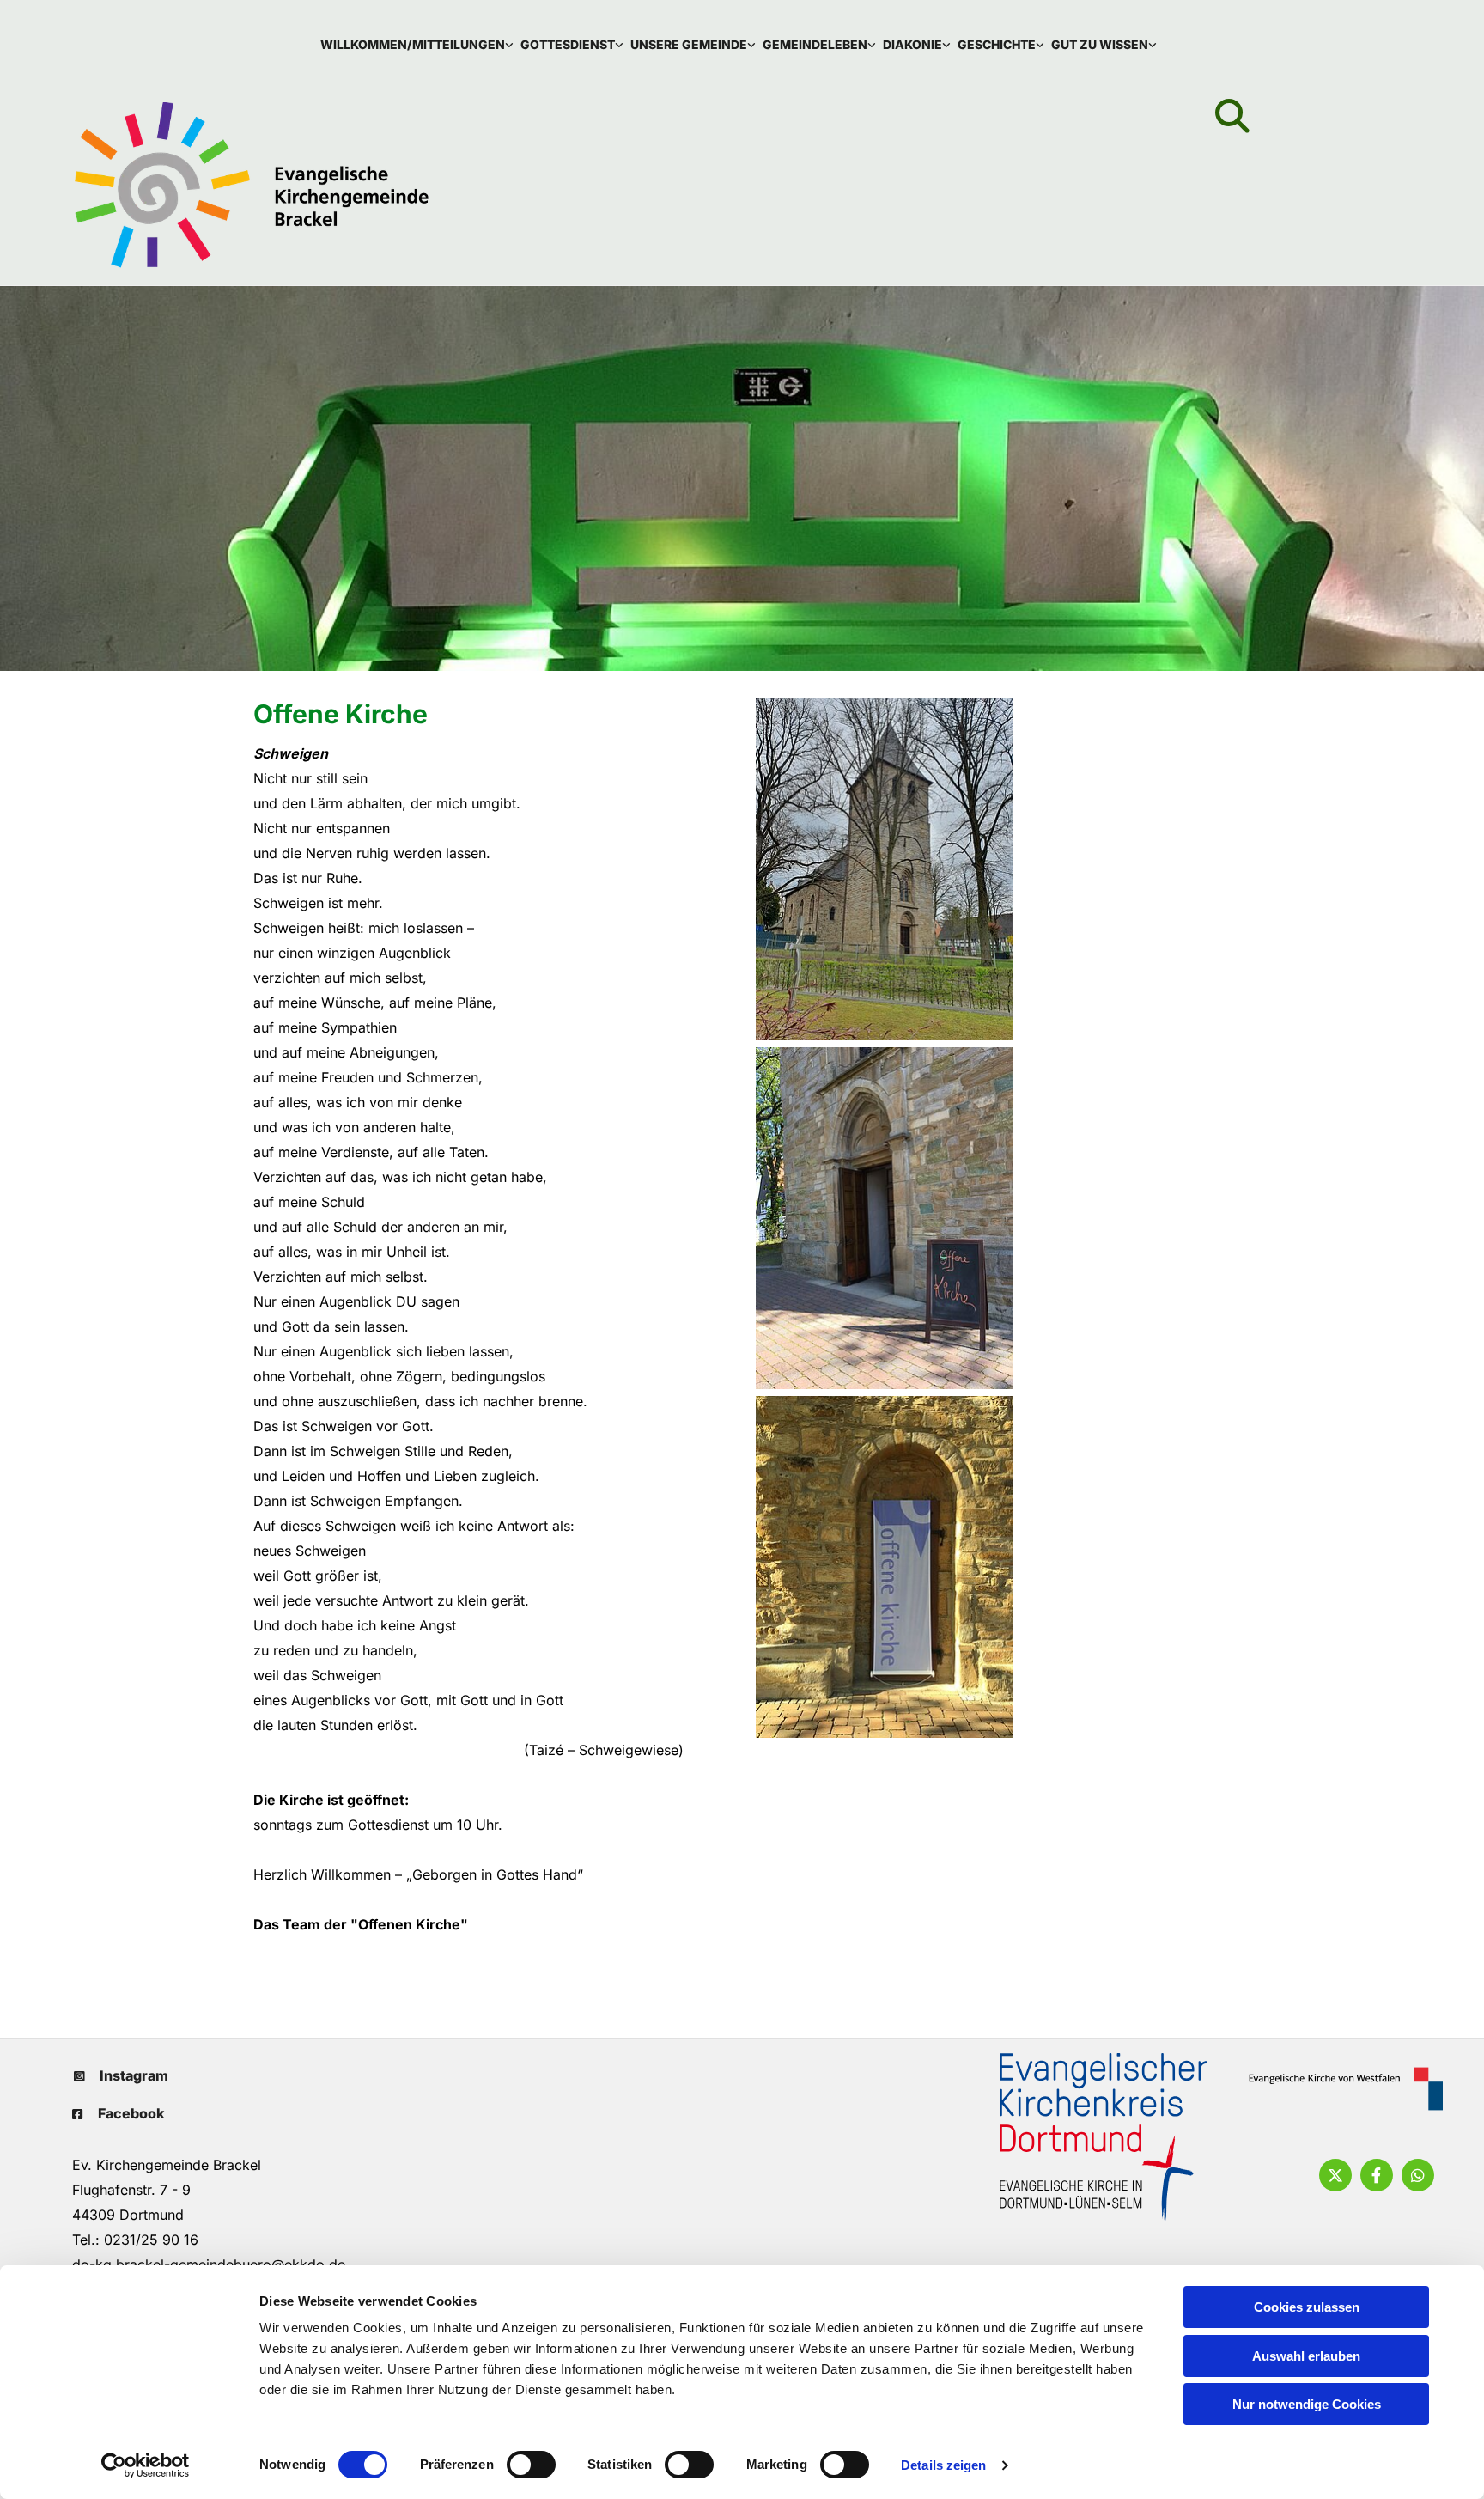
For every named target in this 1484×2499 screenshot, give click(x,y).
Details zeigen (943, 2465)
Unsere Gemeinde (689, 44)
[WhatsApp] (1418, 2175)
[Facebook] (1377, 2175)
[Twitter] (1335, 2175)
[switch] (531, 2465)
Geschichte (997, 44)
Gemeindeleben (815, 44)
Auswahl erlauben (1306, 2356)
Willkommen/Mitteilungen (413, 44)
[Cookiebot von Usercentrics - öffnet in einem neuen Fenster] (146, 2465)
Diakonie (912, 44)
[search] (1232, 116)
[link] (420, 44)
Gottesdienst (568, 44)
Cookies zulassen (1307, 2307)
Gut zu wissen (1100, 44)
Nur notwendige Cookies (1307, 2404)
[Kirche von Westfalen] (1339, 2089)
